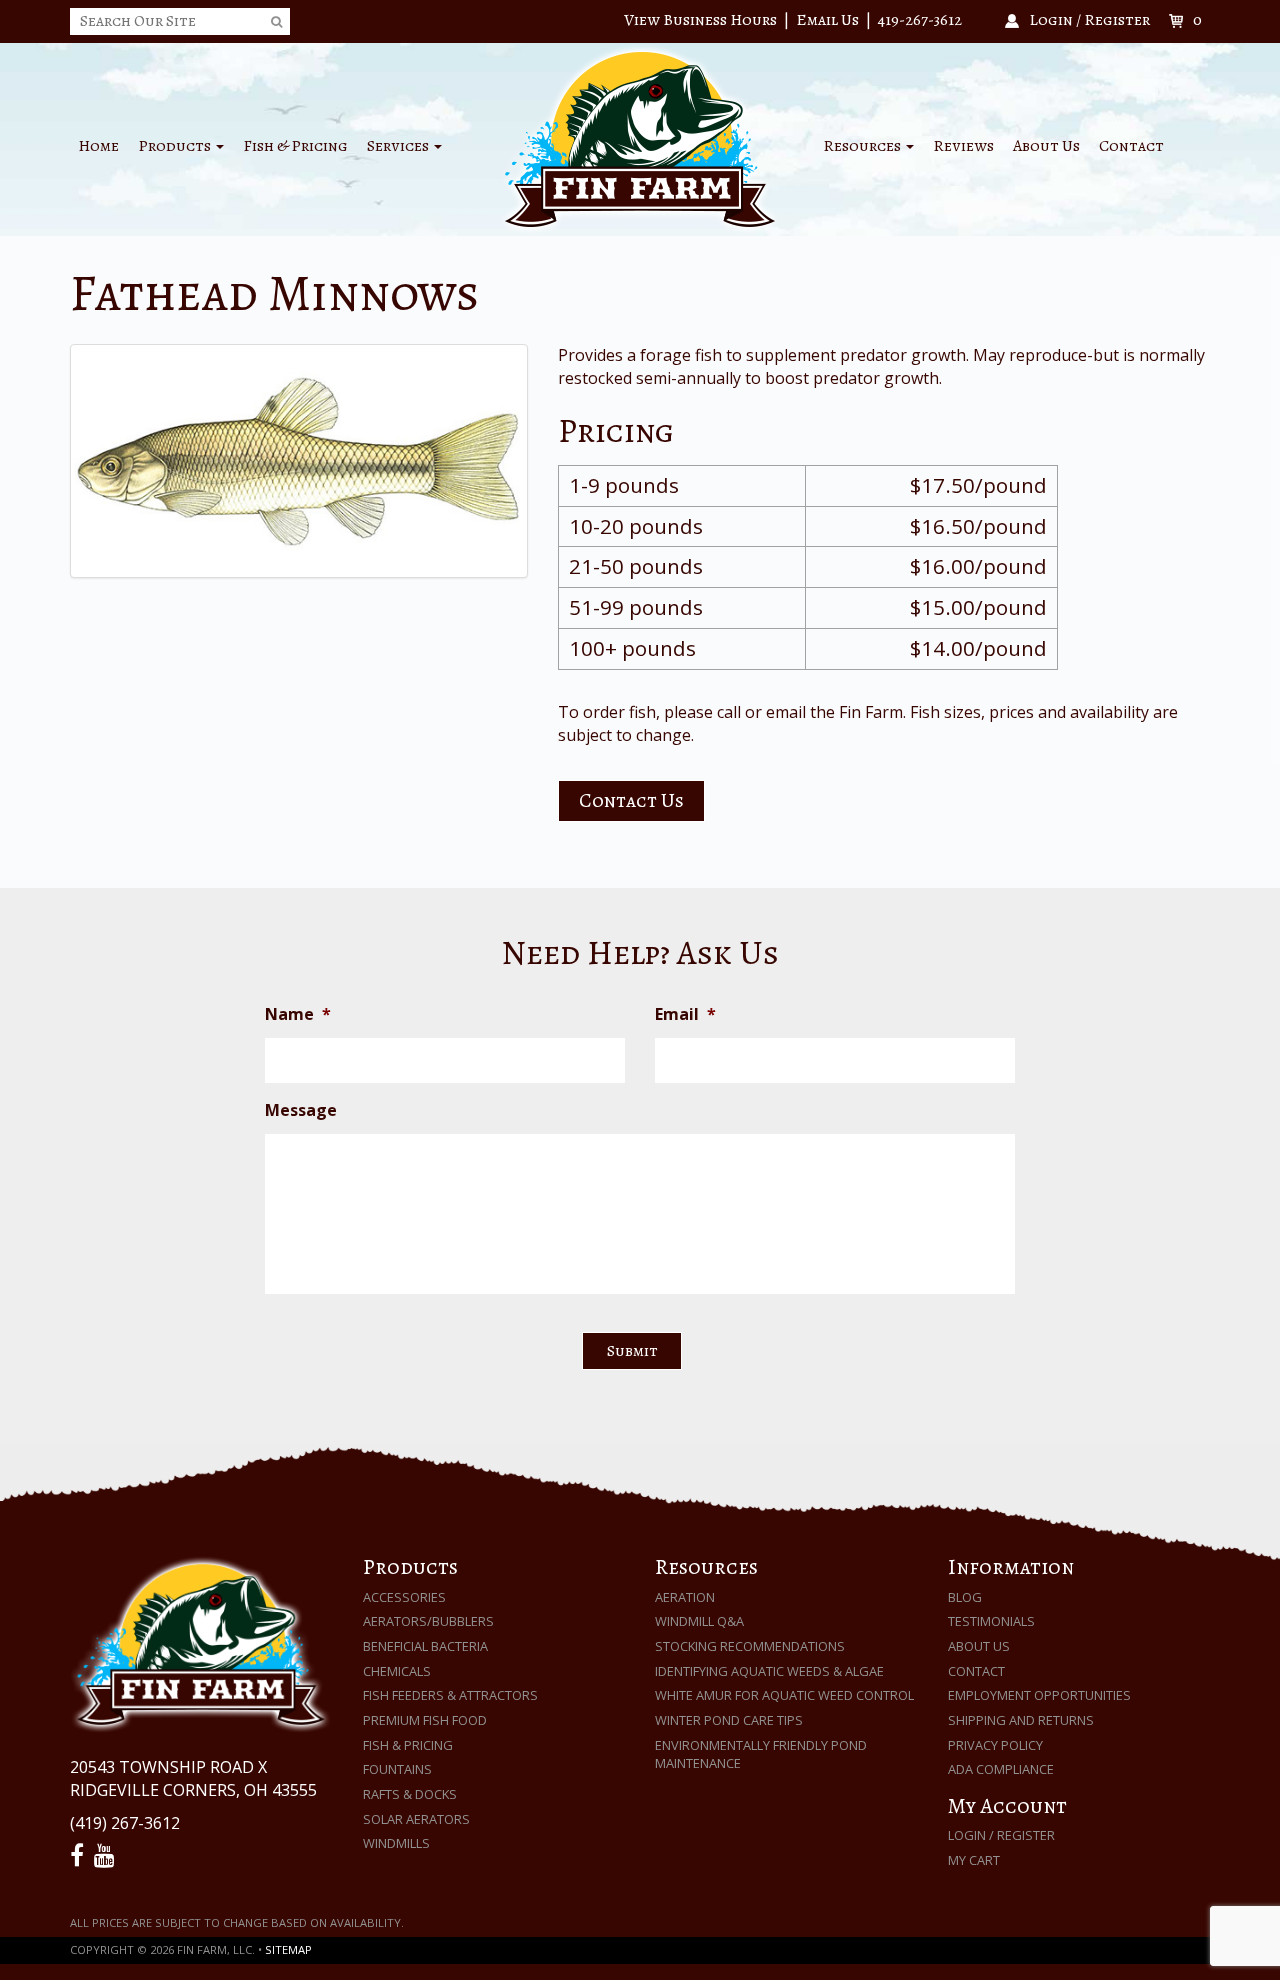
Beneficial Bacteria (425, 1646)
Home (98, 146)
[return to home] (640, 138)
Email (685, 1014)
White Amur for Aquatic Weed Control (784, 1695)
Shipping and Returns (1021, 1720)
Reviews (963, 146)
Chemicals (397, 1671)
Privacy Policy (995, 1745)
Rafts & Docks (410, 1794)
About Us (1046, 146)
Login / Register (1001, 1835)
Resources (863, 146)
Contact (1131, 146)
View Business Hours (700, 20)
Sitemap (288, 1949)
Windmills (396, 1843)
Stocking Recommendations (750, 1646)
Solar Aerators (416, 1819)
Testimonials (991, 1621)
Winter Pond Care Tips (729, 1720)
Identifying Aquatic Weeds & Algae (769, 1671)
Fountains (397, 1769)
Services (399, 146)
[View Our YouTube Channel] (107, 1856)
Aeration (685, 1597)
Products (176, 146)
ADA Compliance (1001, 1769)
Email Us (827, 20)
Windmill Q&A (699, 1621)
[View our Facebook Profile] (80, 1856)
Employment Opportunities (1039, 1695)
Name (298, 1014)
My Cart (974, 1860)
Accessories (404, 1597)
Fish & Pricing (295, 146)
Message (301, 1110)
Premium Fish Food (425, 1720)
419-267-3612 (920, 20)
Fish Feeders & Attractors (450, 1695)
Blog (965, 1597)
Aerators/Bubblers (428, 1621)
